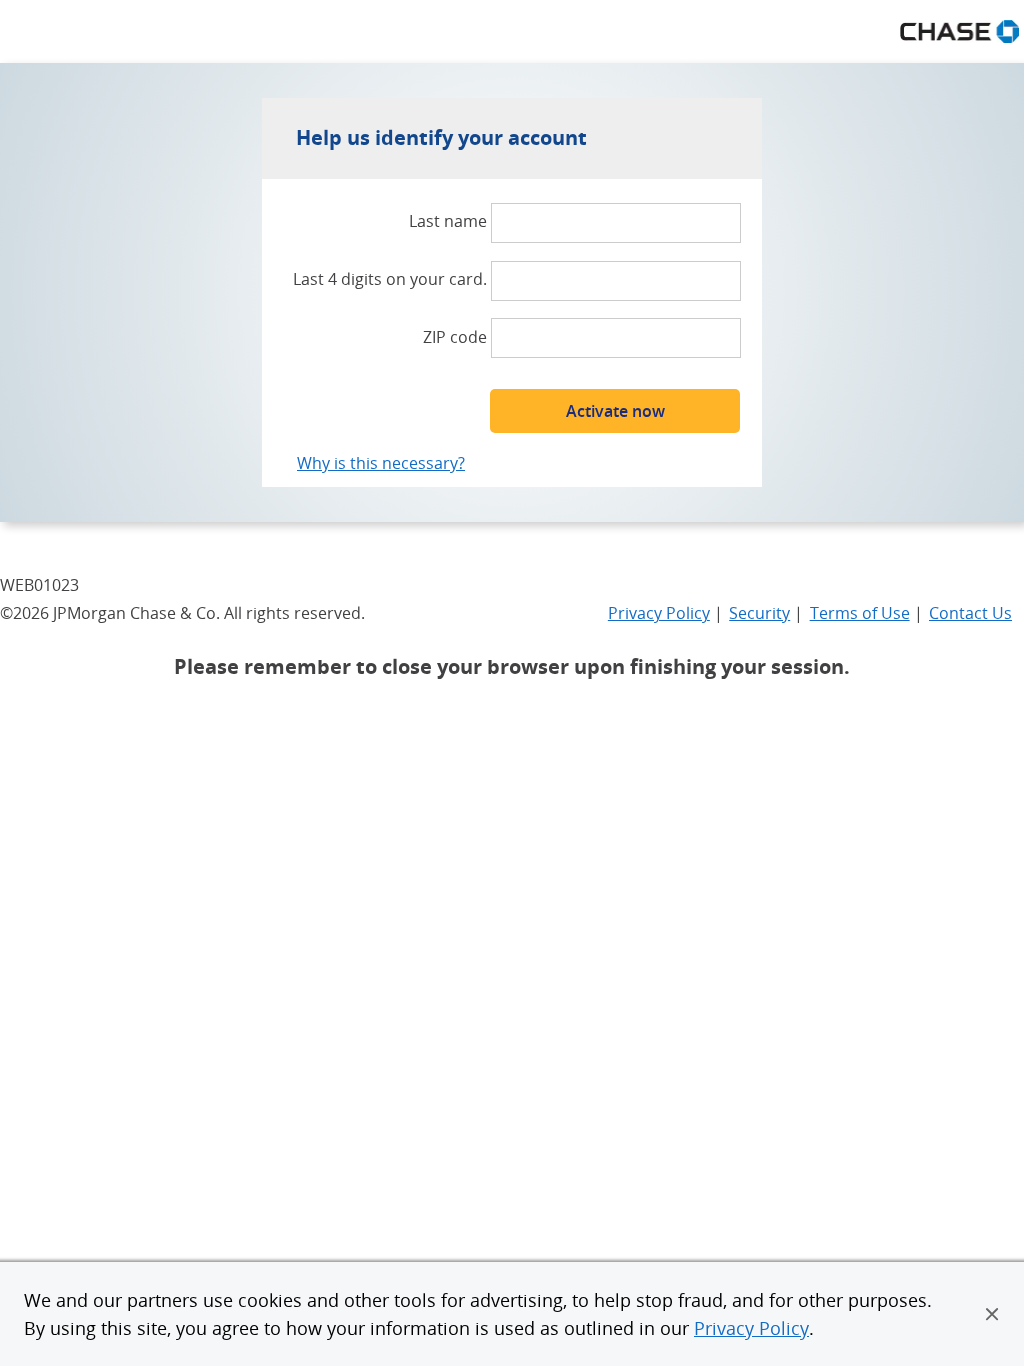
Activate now (615, 411)
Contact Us (970, 613)
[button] (992, 1314)
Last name (448, 221)
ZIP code (455, 337)
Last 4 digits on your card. (390, 279)
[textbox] (616, 223)
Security (759, 613)
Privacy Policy (751, 1328)
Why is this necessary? (381, 463)
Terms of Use (859, 613)
